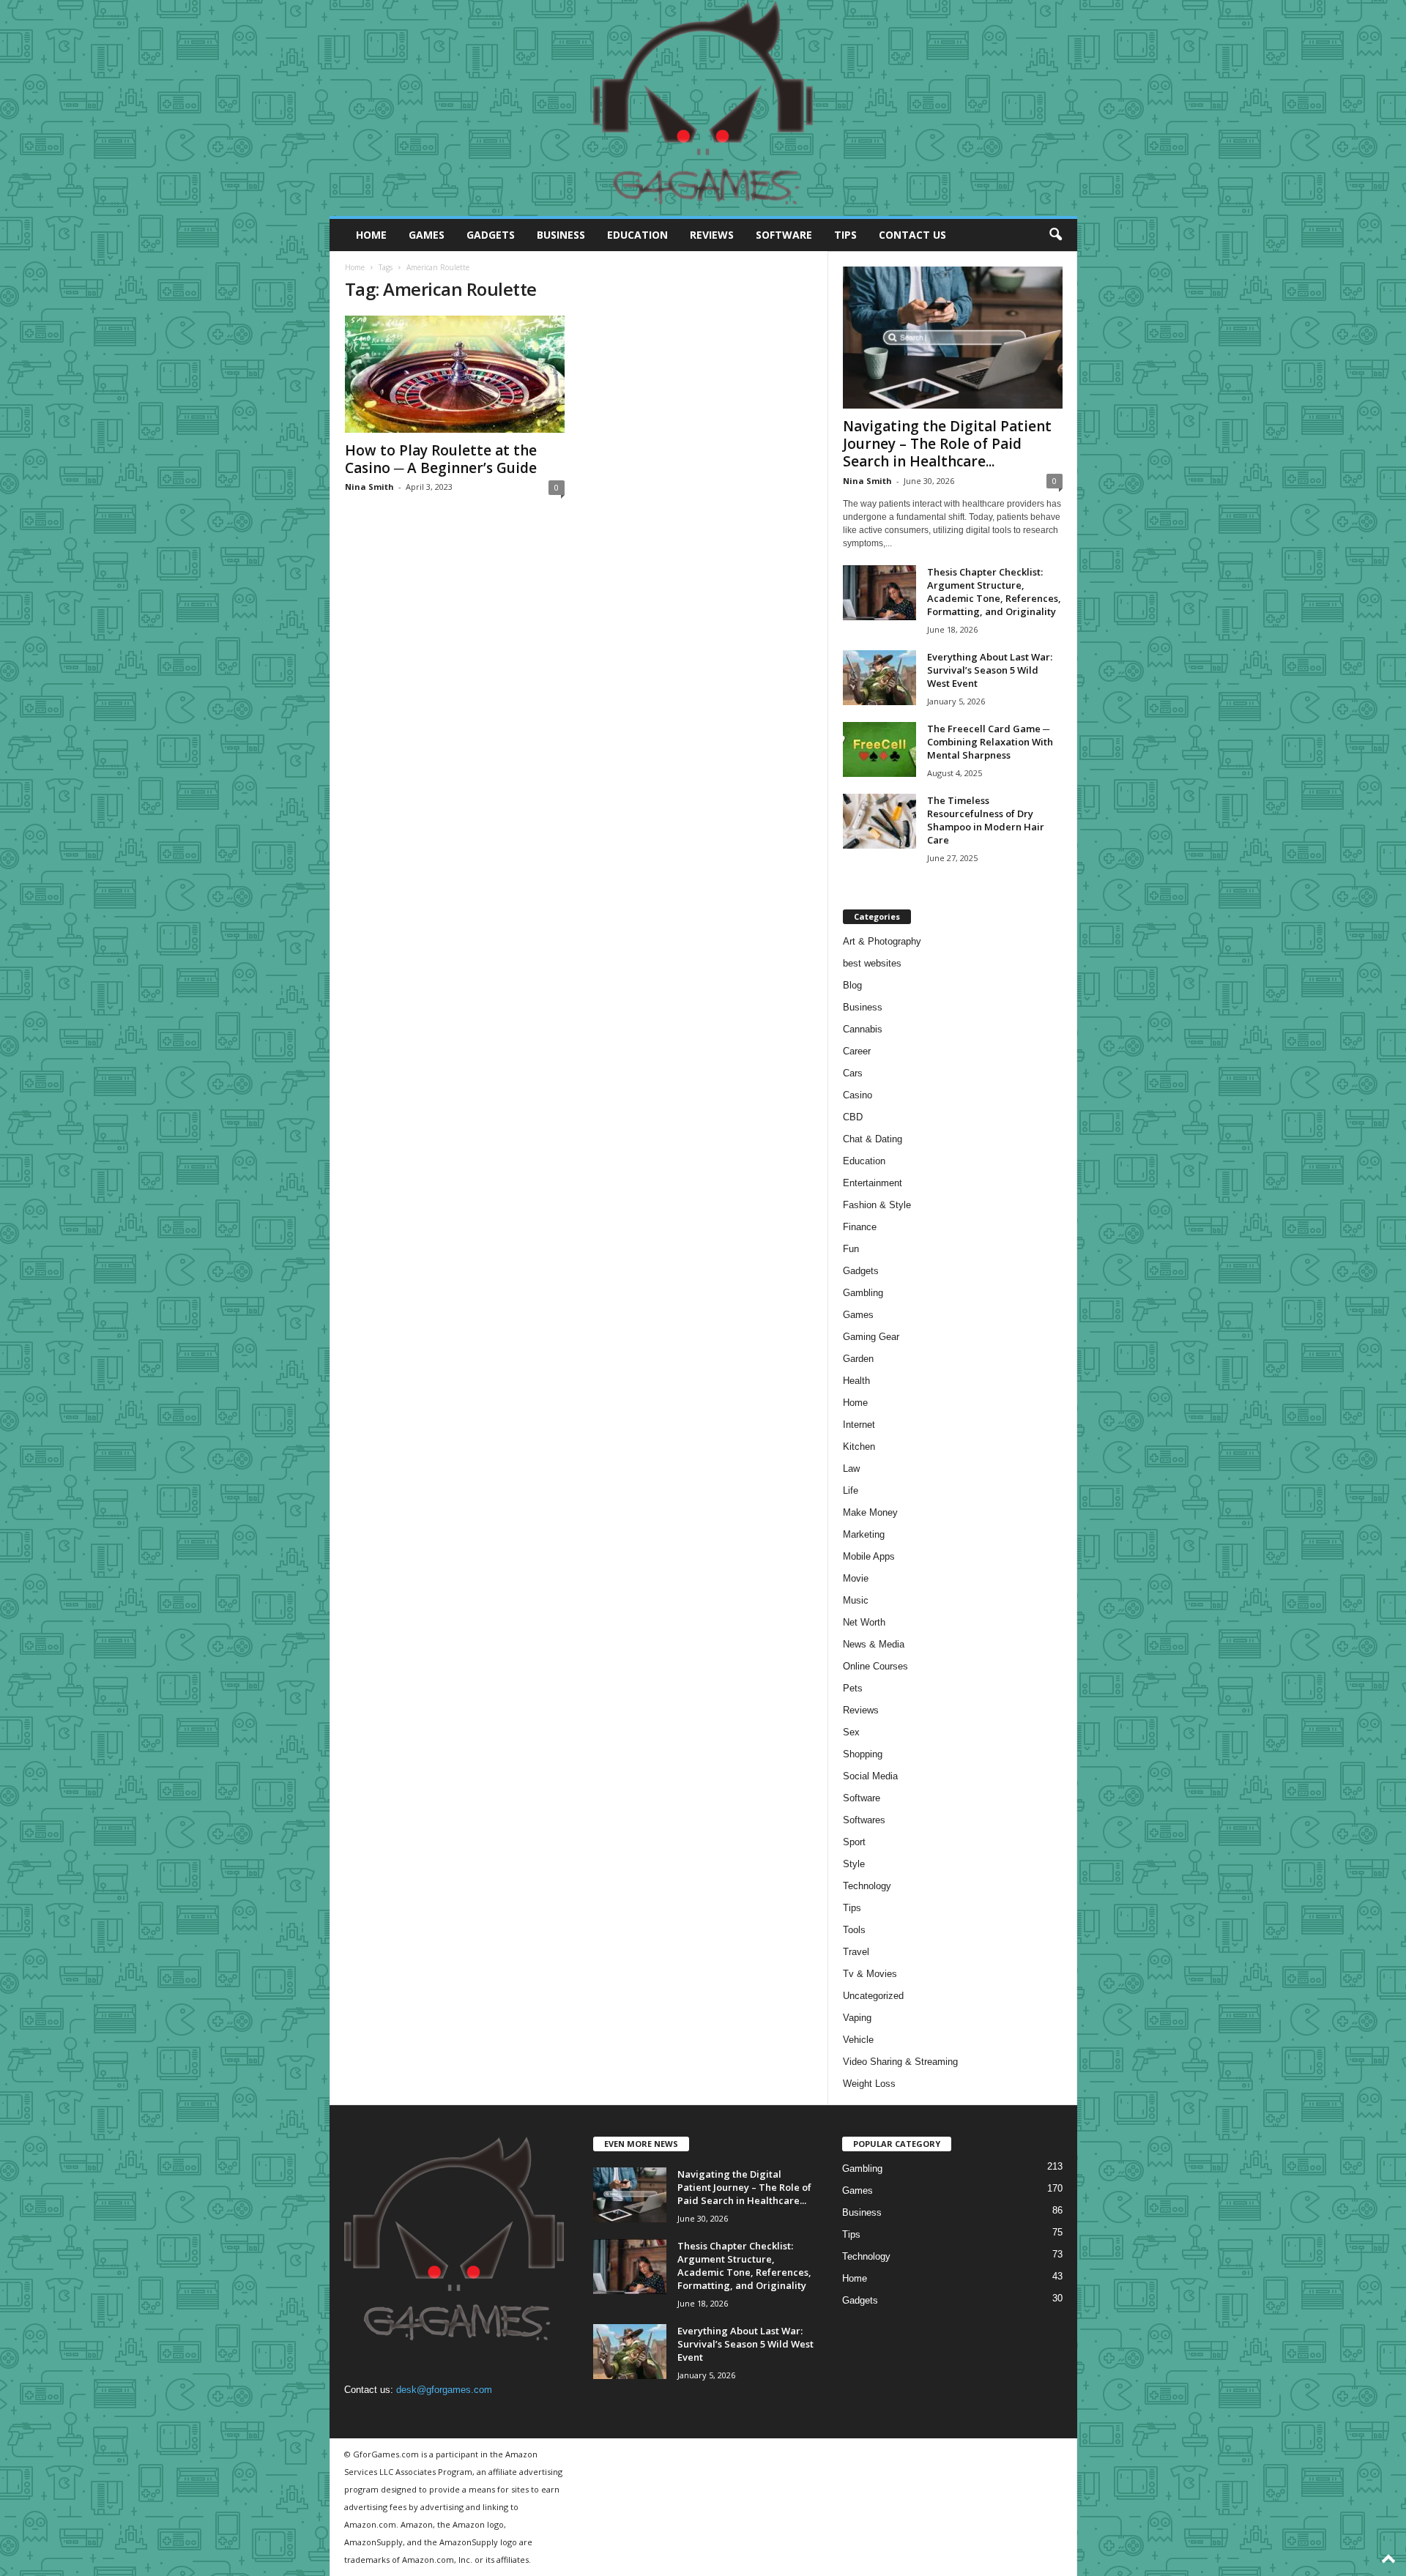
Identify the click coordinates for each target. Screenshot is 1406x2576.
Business (561, 235)
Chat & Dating (873, 1139)
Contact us (912, 235)
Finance (860, 1227)
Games (427, 235)
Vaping (857, 2018)
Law (851, 1468)
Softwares (864, 1820)
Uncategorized (873, 1996)
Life (851, 1490)
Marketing (864, 1534)
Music (856, 1600)
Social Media (870, 1776)
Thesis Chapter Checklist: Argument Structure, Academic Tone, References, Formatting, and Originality (994, 592)
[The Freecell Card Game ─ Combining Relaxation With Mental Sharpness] (879, 749)
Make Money (870, 1512)
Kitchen (859, 1447)
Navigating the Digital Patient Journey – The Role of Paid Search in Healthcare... (947, 444)
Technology (867, 1886)
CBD (853, 1117)
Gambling (863, 1293)
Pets (853, 1688)
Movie (856, 1578)
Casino (858, 1095)
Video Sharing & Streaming (900, 2062)
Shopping (863, 1754)
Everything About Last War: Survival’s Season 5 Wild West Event (990, 670)
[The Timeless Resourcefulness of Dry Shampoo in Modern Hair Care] (879, 821)
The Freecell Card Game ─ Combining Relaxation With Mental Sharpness (990, 742)
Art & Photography (882, 941)
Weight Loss (869, 2084)
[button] (1055, 235)
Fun (851, 1249)
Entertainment (873, 1183)
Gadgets (491, 235)
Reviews (712, 235)
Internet (859, 1425)
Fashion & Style (877, 1205)
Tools (854, 1930)
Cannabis (863, 1029)
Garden (858, 1359)
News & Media (874, 1644)
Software (784, 235)
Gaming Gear (871, 1337)
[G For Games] (703, 108)
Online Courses (875, 1666)
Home (371, 235)
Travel (856, 1952)
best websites (872, 963)
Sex (851, 1732)
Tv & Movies (870, 1974)
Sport (854, 1842)
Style (854, 1864)
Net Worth (864, 1622)
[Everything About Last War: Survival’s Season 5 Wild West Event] (879, 678)
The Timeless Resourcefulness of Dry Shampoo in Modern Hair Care (986, 820)
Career (857, 1051)
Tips (845, 235)
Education (637, 235)
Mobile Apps (869, 1556)
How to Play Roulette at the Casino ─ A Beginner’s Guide (441, 459)
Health (856, 1381)
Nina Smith (369, 487)
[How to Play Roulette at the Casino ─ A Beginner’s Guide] (455, 374)
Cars (853, 1073)
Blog (852, 985)
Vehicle (858, 2040)
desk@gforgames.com (444, 2390)
